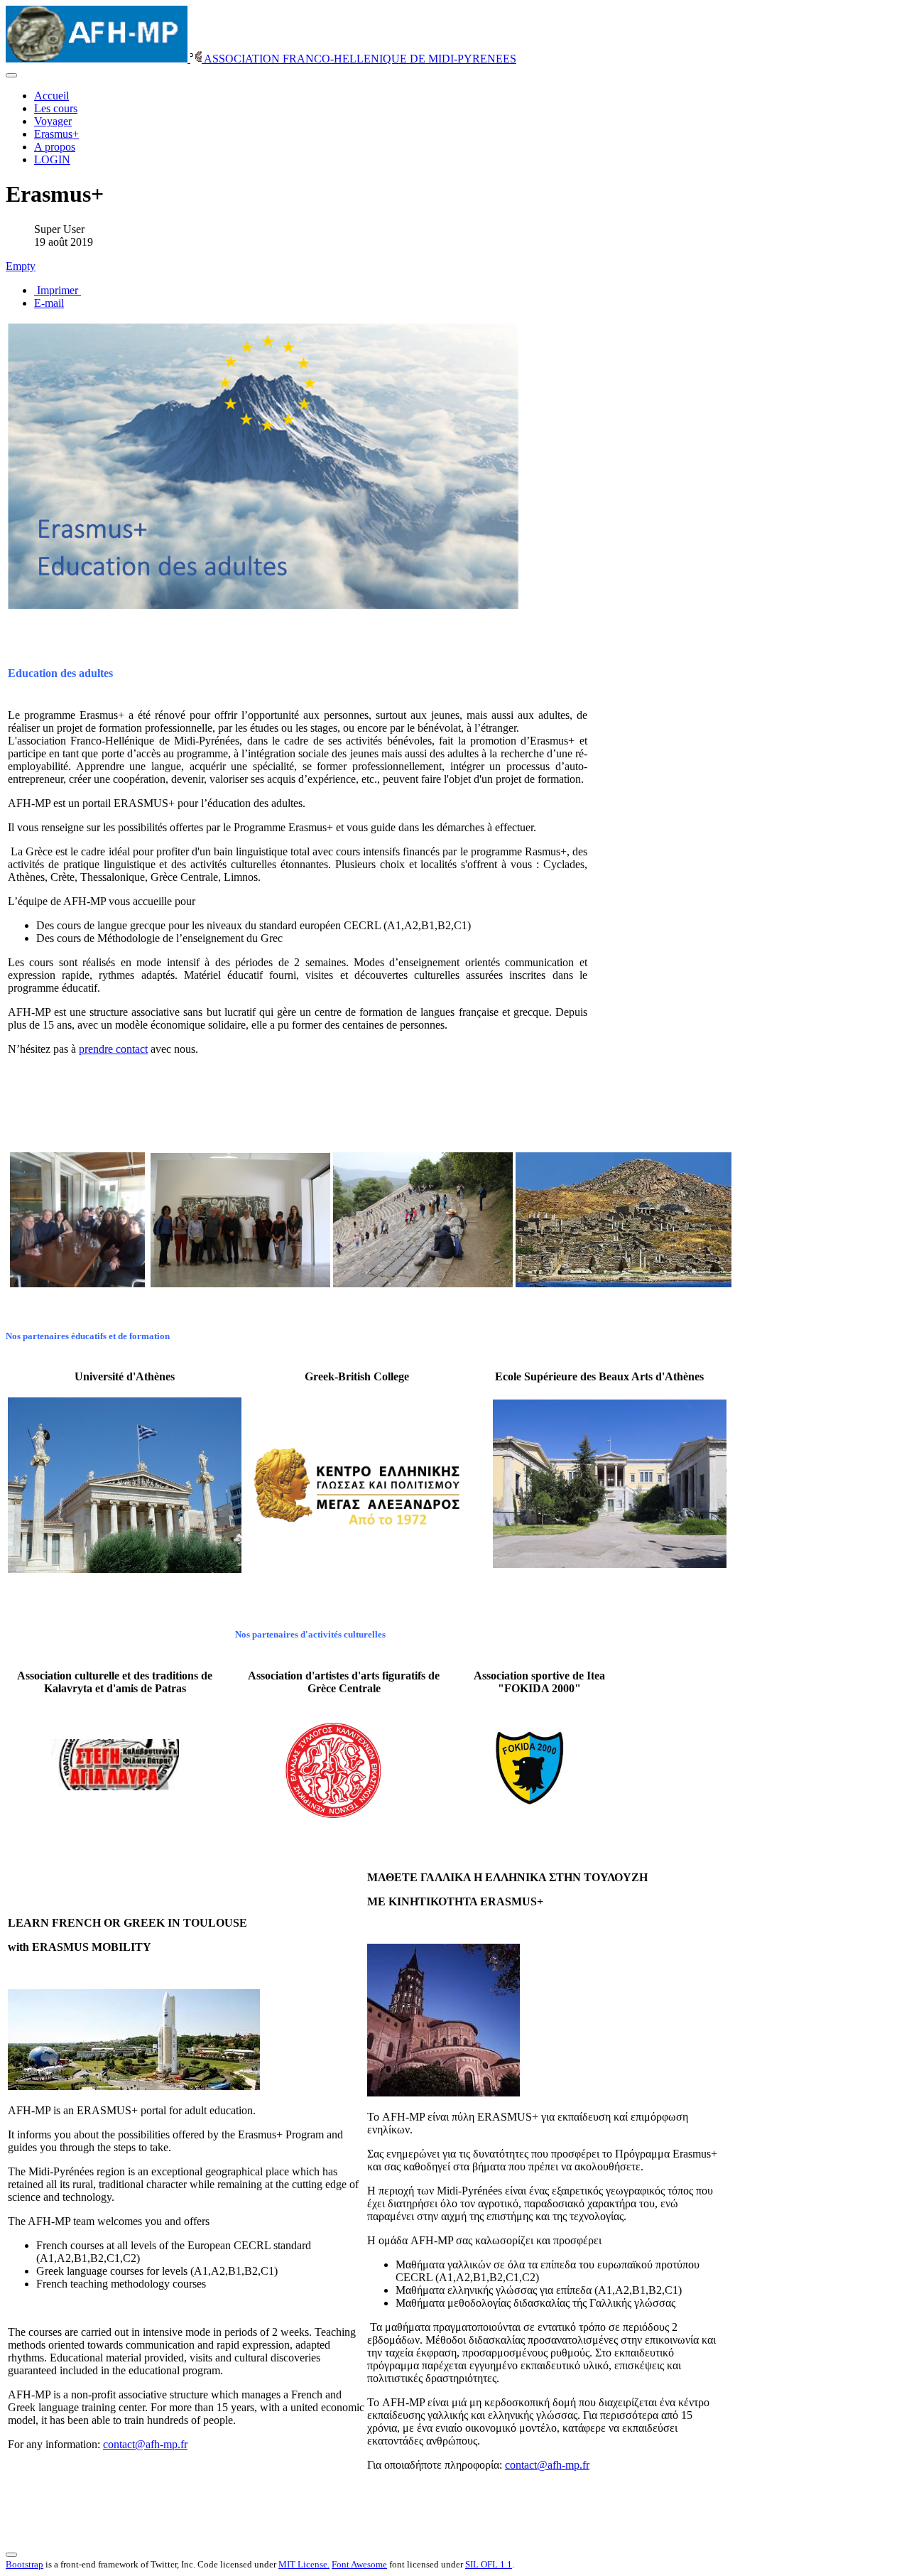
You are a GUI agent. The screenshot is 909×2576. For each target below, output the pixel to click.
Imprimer (58, 290)
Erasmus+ (56, 134)
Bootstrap (25, 2564)
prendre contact (113, 1049)
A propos (55, 147)
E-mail (49, 303)
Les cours (56, 108)
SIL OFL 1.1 (489, 2564)
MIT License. (304, 2564)
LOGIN (52, 159)
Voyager (53, 121)
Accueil (51, 96)
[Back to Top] (11, 2555)
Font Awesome (359, 2564)
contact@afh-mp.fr (145, 2444)
